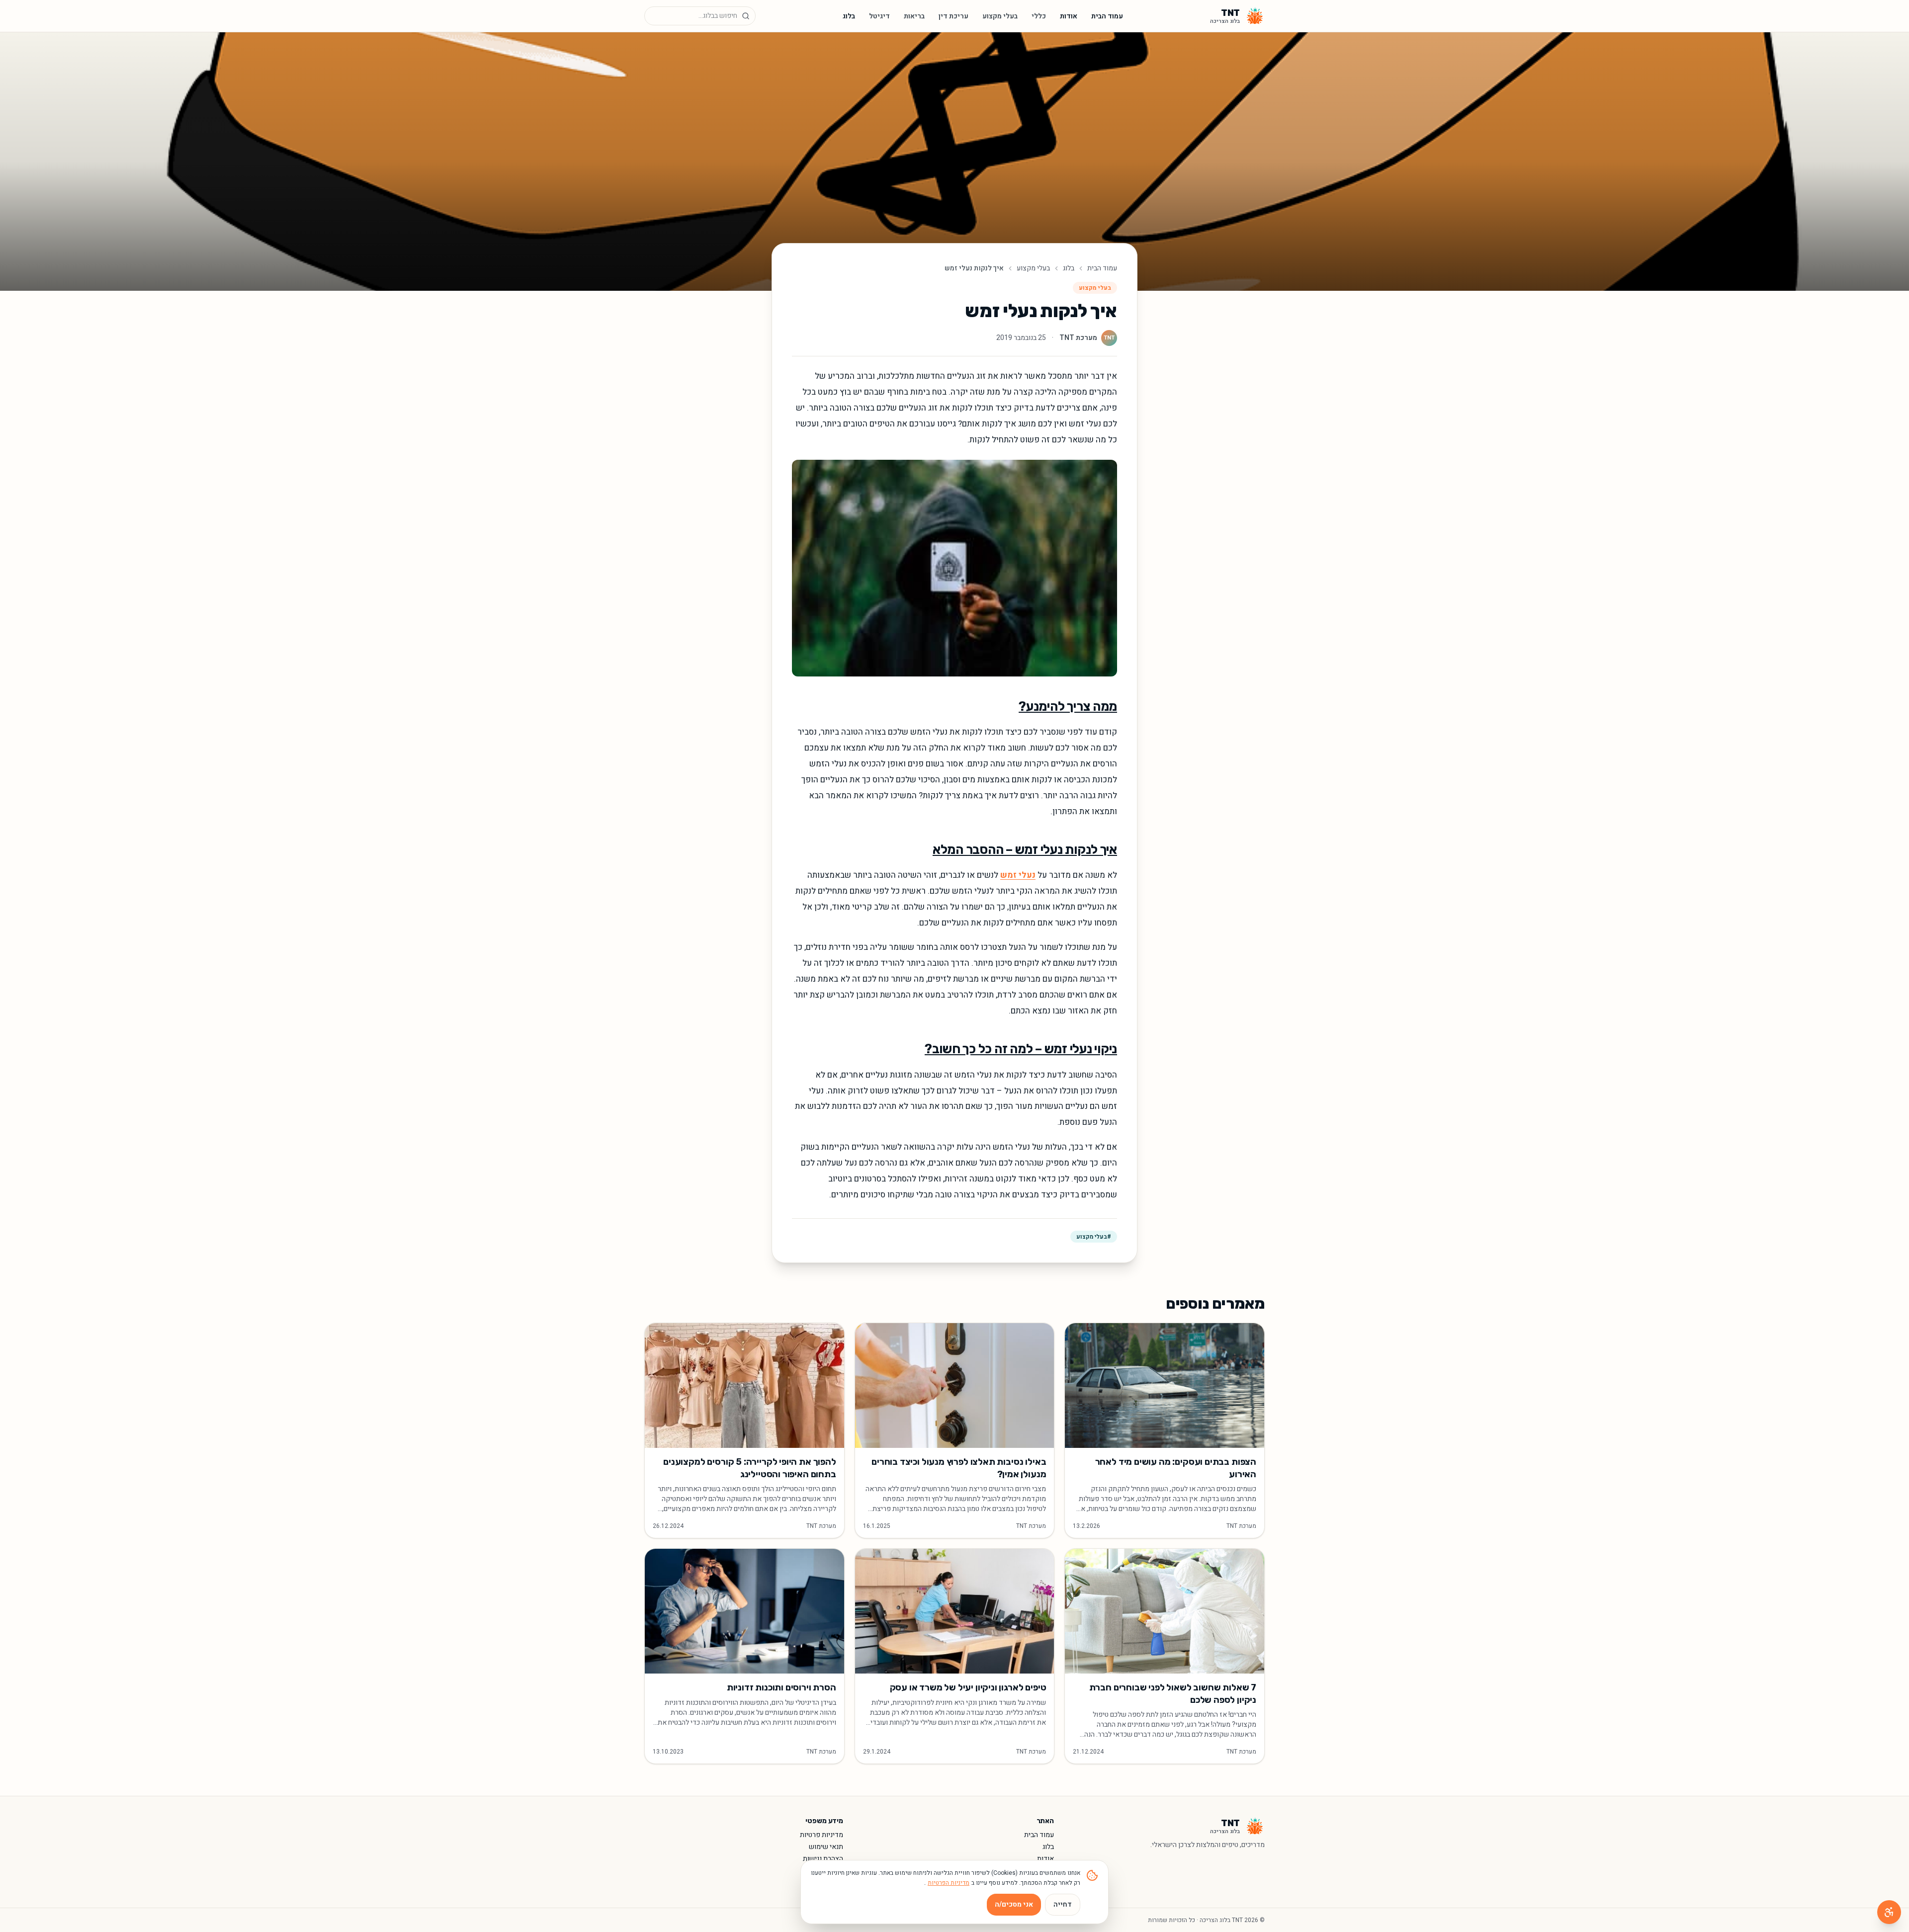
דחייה (1063, 1904)
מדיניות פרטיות (822, 1835)
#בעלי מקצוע (1094, 1237)
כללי (1039, 16)
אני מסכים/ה (1014, 1904)
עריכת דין (954, 16)
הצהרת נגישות (823, 1859)
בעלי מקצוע (1000, 16)
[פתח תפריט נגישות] (1889, 1912)
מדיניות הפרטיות (949, 1883)
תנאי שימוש (826, 1847)
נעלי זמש (1018, 875)
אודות (1069, 16)
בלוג (849, 16)
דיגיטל (879, 16)
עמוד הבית (1107, 16)
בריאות (914, 16)
